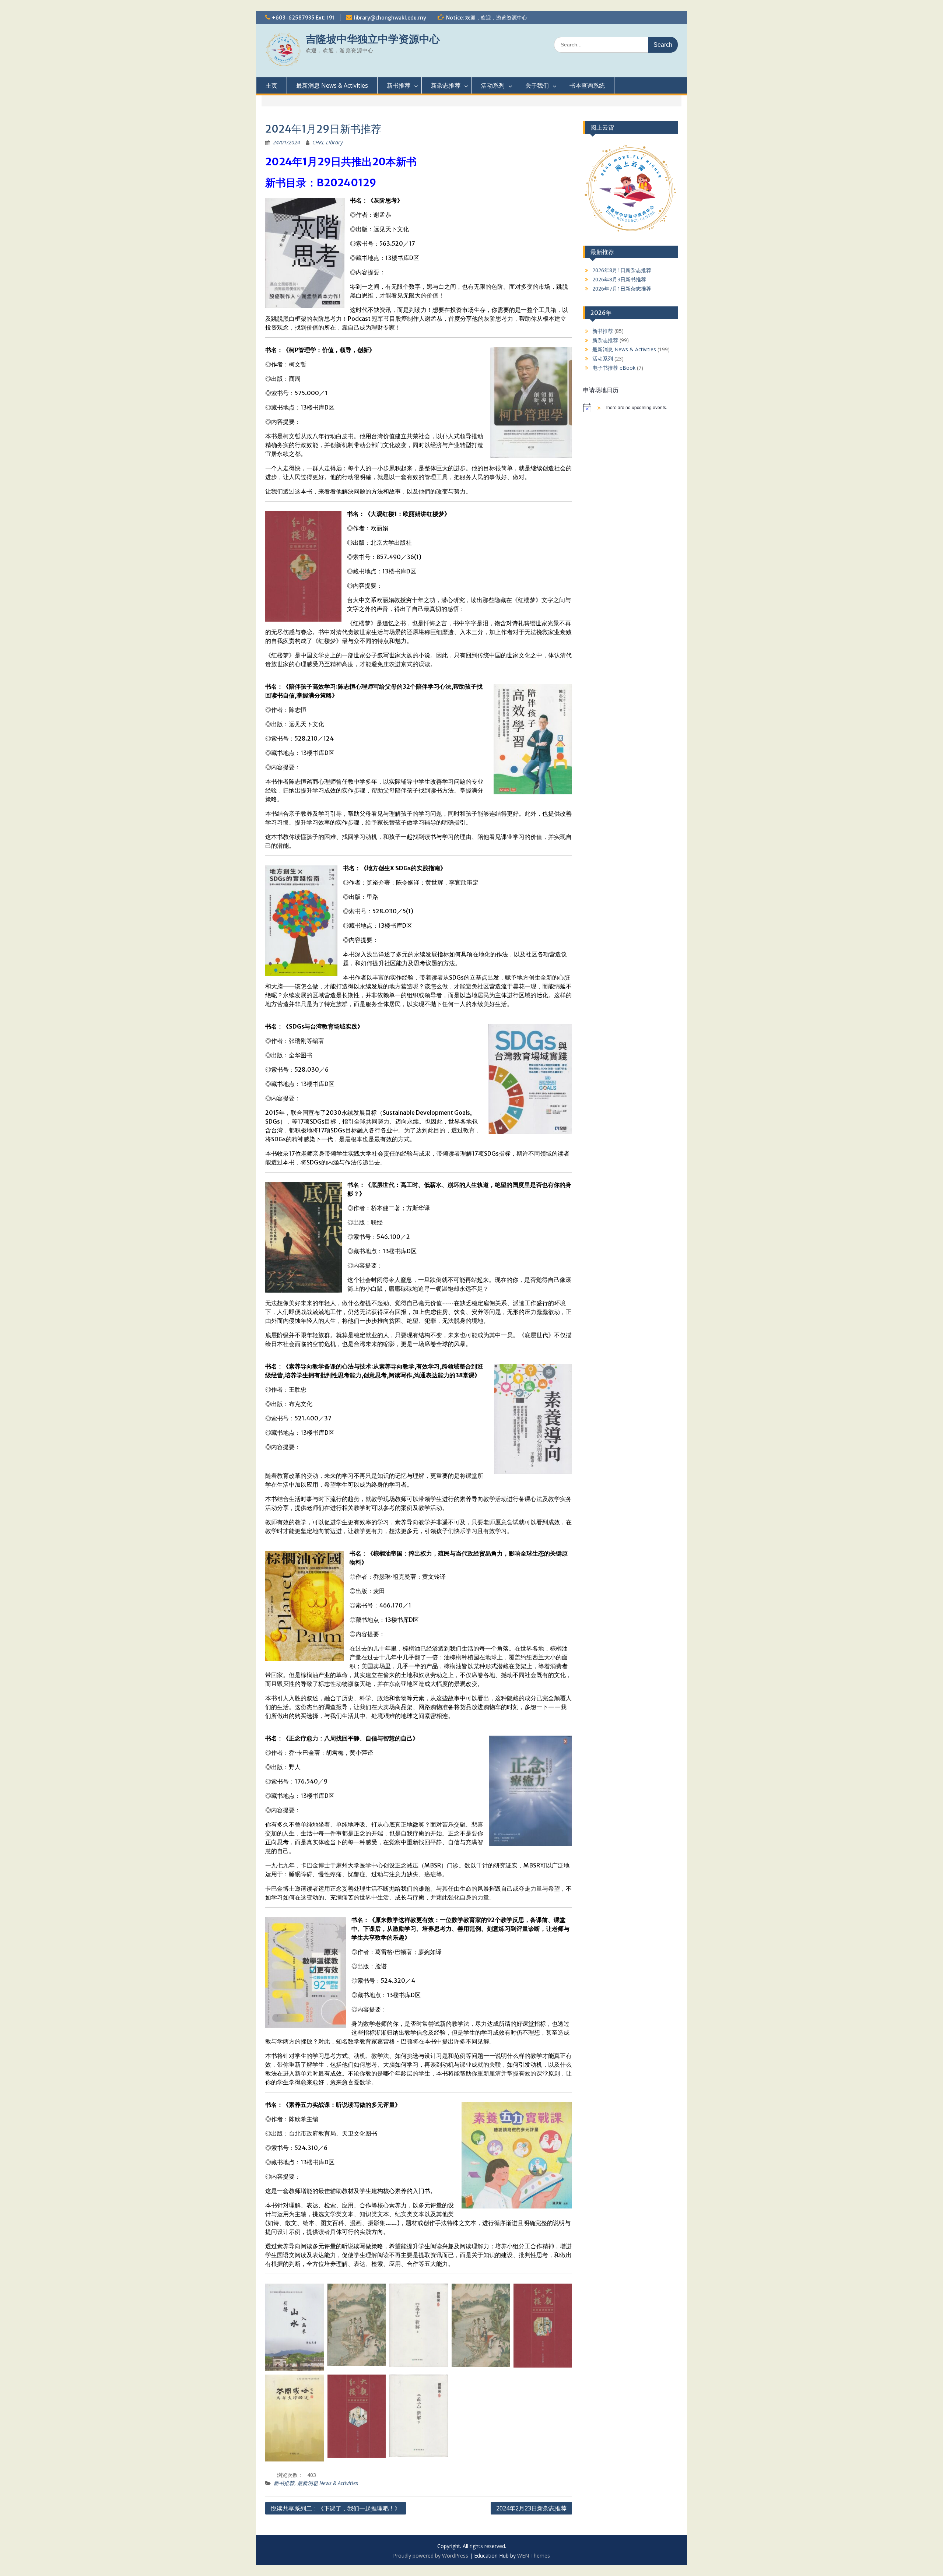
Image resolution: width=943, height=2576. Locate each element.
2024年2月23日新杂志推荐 (531, 2508)
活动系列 (493, 85)
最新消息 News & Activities (332, 85)
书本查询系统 (587, 85)
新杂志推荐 (446, 85)
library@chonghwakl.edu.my (390, 18)
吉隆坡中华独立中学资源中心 (373, 39)
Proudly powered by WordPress (431, 2556)
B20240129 (346, 183)
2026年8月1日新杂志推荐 (622, 270)
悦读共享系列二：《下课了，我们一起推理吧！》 (336, 2508)
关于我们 (537, 85)
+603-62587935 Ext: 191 (303, 18)
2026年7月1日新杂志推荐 (622, 289)
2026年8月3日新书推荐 (619, 279)
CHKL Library (327, 142)
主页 (271, 85)
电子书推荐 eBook (614, 368)
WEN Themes (534, 2556)
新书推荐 (399, 85)
